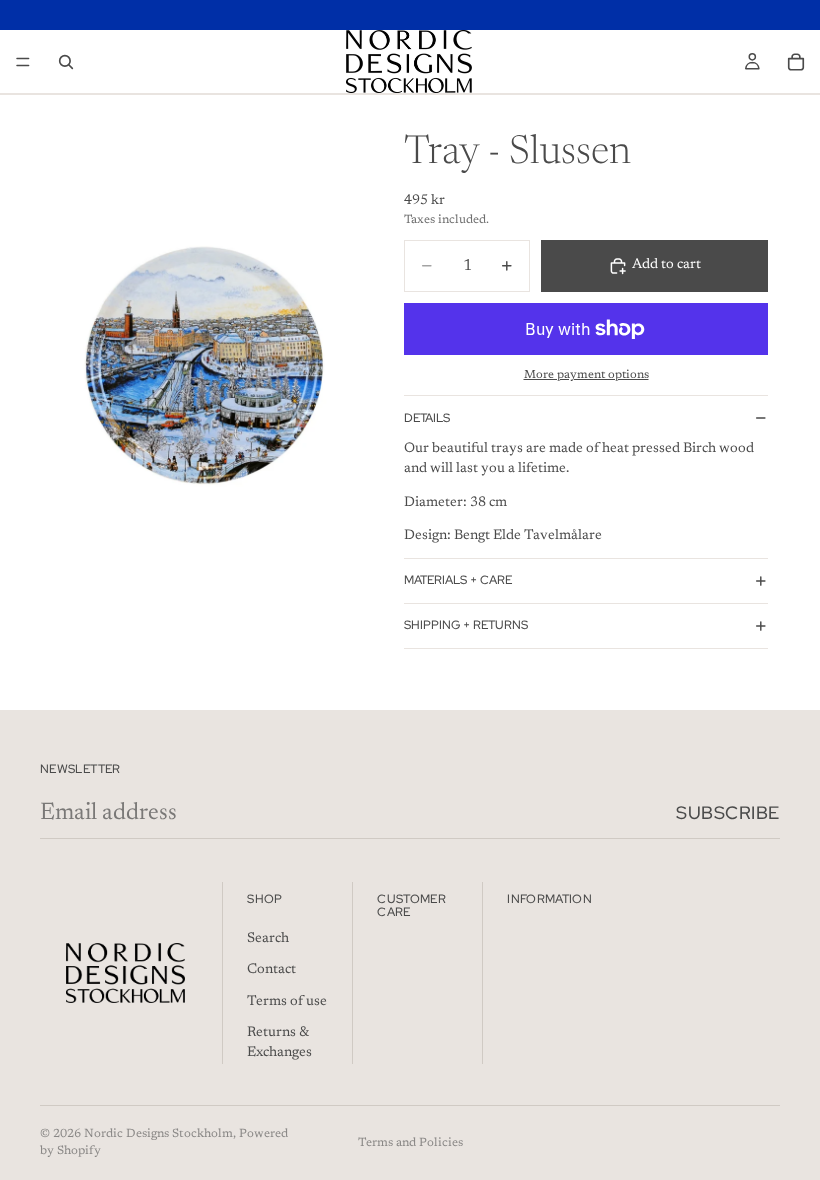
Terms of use (287, 1002)
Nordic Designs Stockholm (158, 1134)
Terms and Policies (410, 1143)
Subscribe (728, 812)
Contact (271, 970)
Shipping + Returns (466, 625)
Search (268, 938)
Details (427, 418)
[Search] (66, 62)
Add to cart (666, 265)
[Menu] (23, 62)
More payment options (586, 375)
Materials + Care (458, 580)
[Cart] (796, 62)
